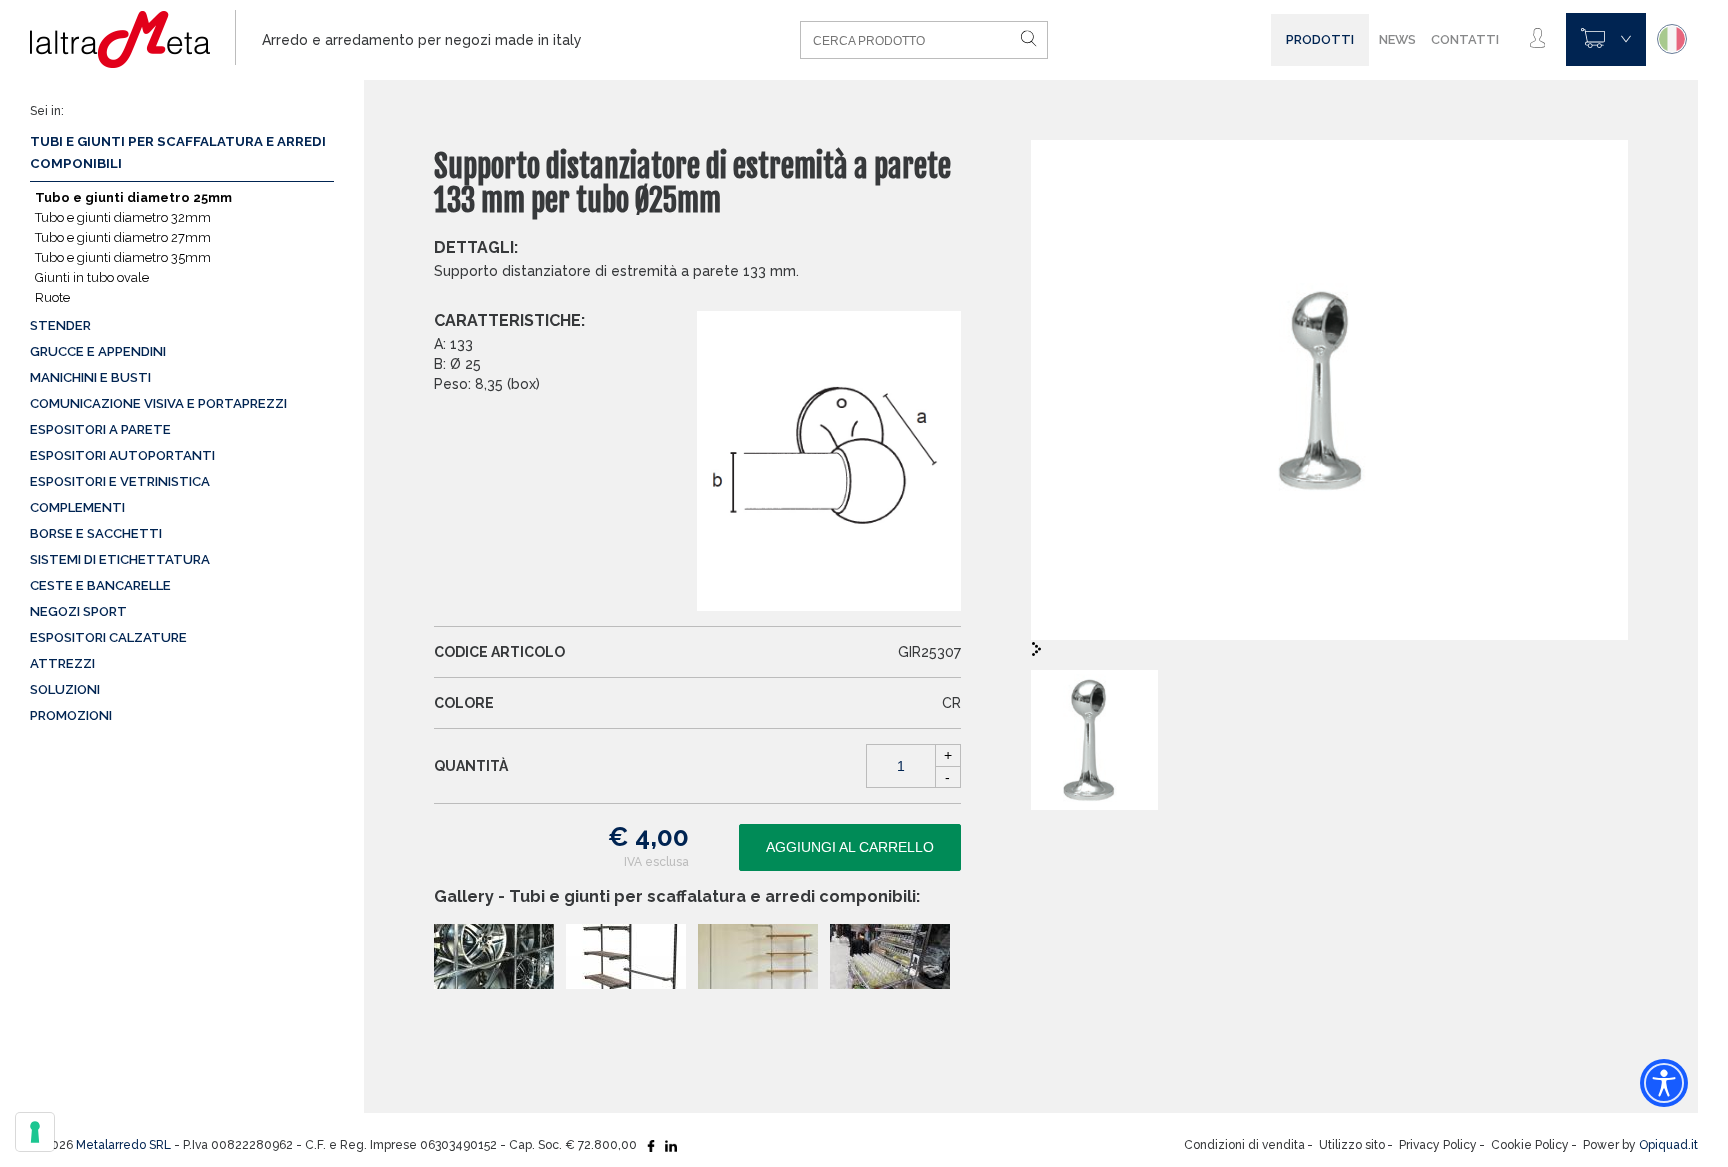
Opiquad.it (1668, 1145)
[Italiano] (1672, 39)
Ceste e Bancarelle (100, 585)
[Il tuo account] (1537, 39)
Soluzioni (65, 689)
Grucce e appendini (98, 351)
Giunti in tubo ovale (92, 277)
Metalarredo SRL (123, 1145)
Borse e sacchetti (96, 533)
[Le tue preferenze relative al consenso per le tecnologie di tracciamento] (35, 1132)
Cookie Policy (1530, 1145)
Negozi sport (78, 611)
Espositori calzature (108, 637)
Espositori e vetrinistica (120, 481)
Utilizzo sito (1352, 1145)
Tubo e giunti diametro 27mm (123, 237)
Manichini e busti (90, 377)
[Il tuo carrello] (1606, 39)
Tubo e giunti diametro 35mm (123, 257)
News (1397, 39)
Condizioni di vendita (1244, 1145)
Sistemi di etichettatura (120, 559)
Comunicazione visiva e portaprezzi (158, 403)
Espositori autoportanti (122, 455)
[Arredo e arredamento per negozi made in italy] (133, 40)
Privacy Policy (1438, 1145)
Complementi (77, 507)
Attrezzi (62, 663)
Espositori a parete (100, 429)
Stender (60, 325)
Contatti (1465, 39)
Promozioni (71, 715)
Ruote (52, 297)
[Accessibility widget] (1664, 1083)
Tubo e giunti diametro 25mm (133, 197)
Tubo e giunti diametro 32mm (123, 217)
